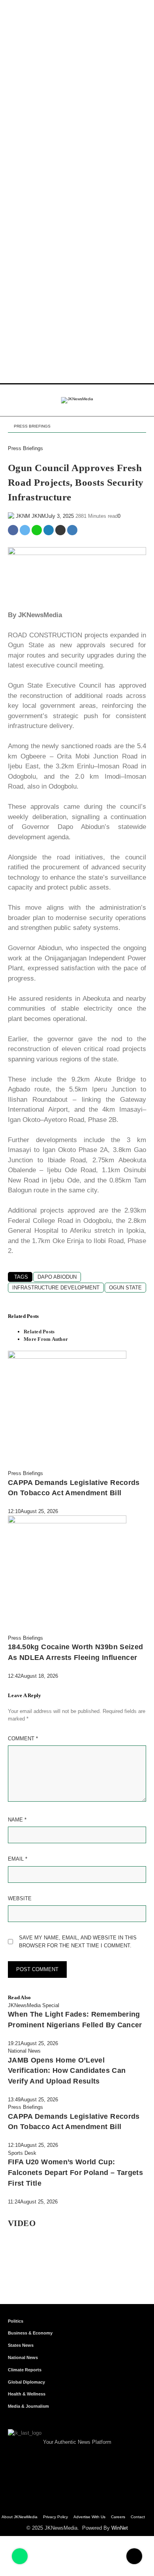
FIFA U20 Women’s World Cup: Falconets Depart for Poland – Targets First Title (75, 2172)
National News (24, 2051)
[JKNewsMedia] (77, 400)
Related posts (39, 1332)
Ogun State (125, 1288)
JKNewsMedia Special (34, 2005)
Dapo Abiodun (57, 1277)
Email (18, 1859)
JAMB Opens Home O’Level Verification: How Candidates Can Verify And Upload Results (67, 2071)
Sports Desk (22, 2153)
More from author (46, 1339)
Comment (23, 1739)
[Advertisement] (77, 77)
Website (20, 1898)
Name (17, 1820)
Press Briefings (32, 426)
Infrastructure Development (56, 1288)
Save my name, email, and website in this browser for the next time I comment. (78, 1942)
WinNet (120, 2528)
